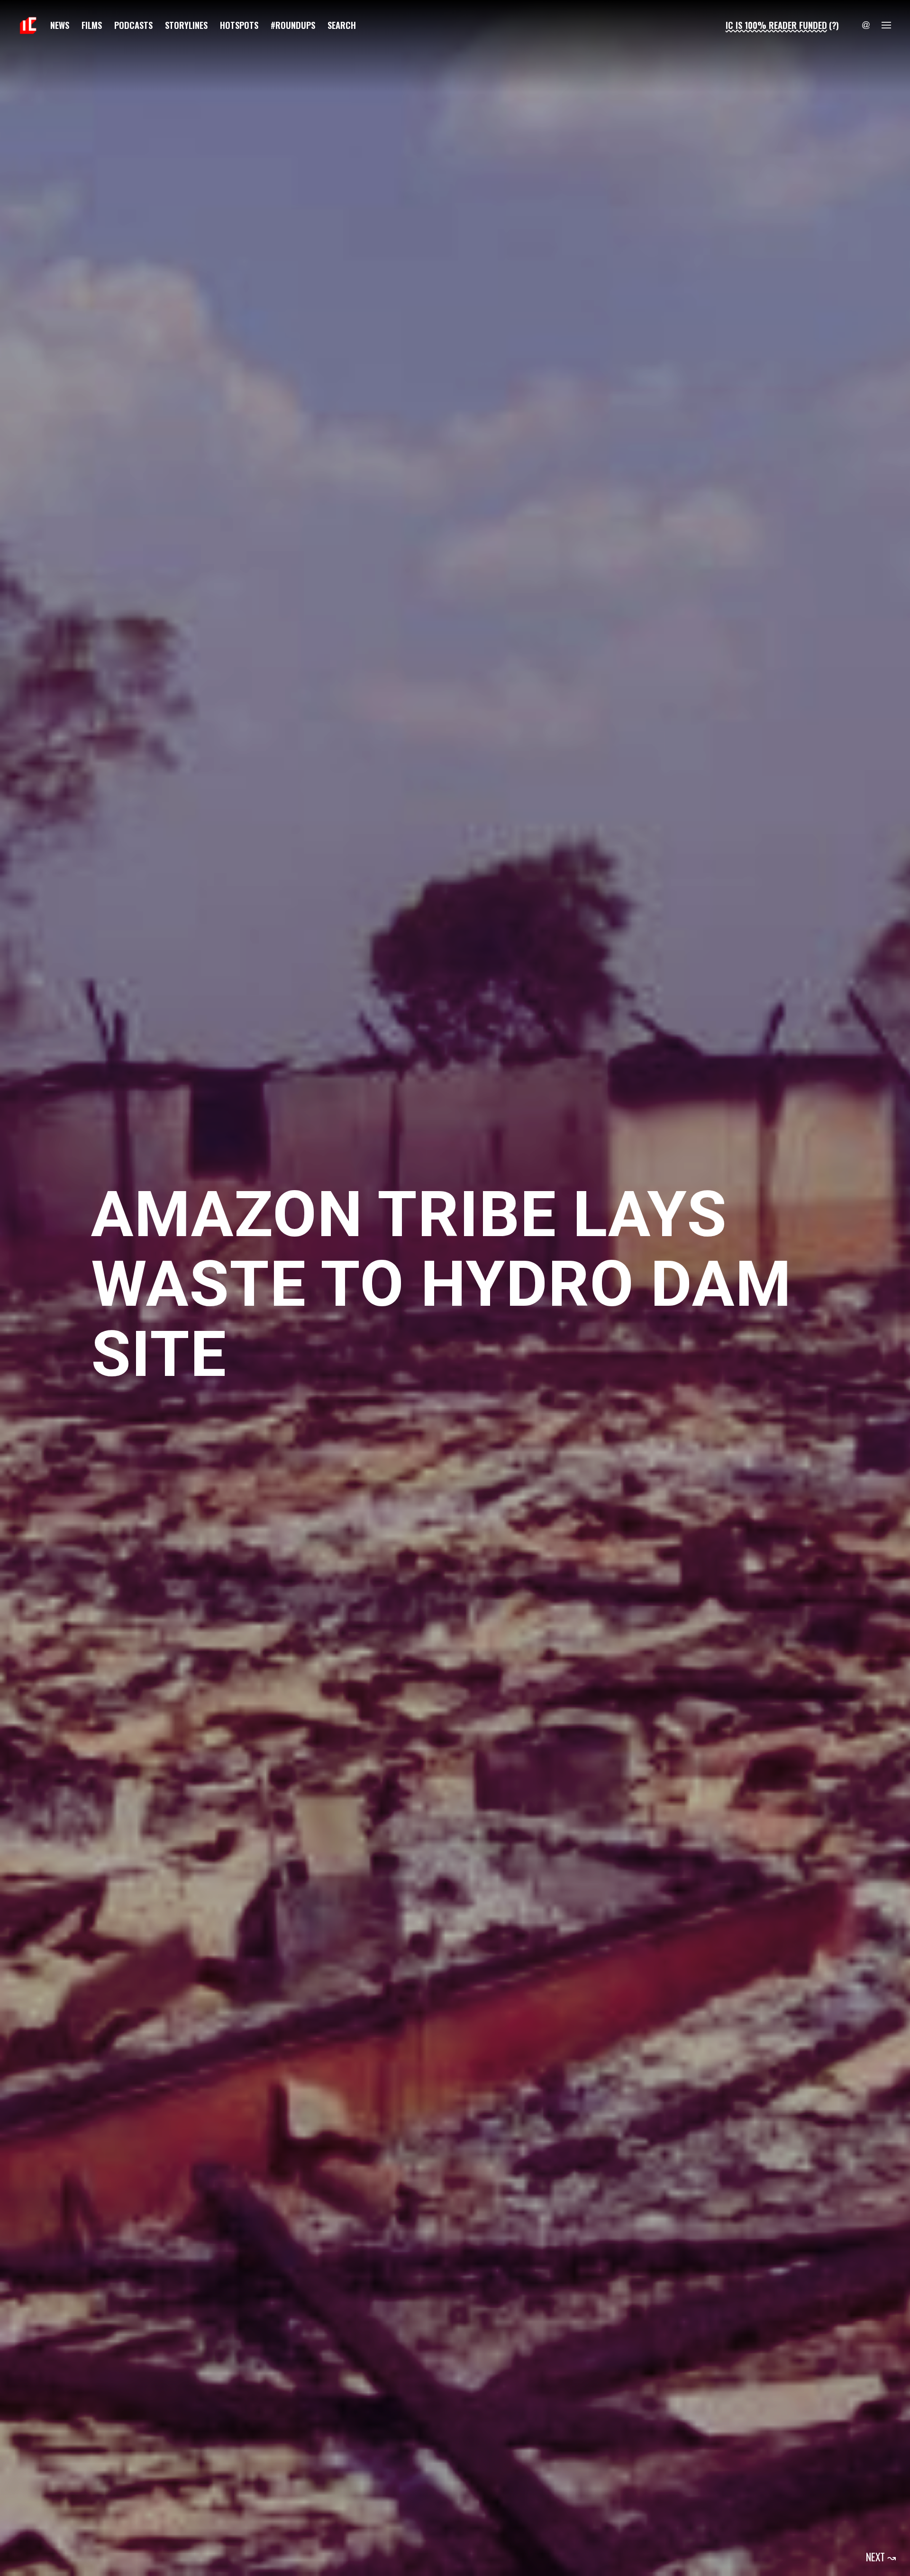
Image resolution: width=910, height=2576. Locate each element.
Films (92, 25)
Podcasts (133, 25)
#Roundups (293, 25)
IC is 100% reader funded (776, 25)
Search (342, 25)
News (60, 25)
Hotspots (239, 25)
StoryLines (186, 25)
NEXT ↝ (881, 2557)
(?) (834, 25)
